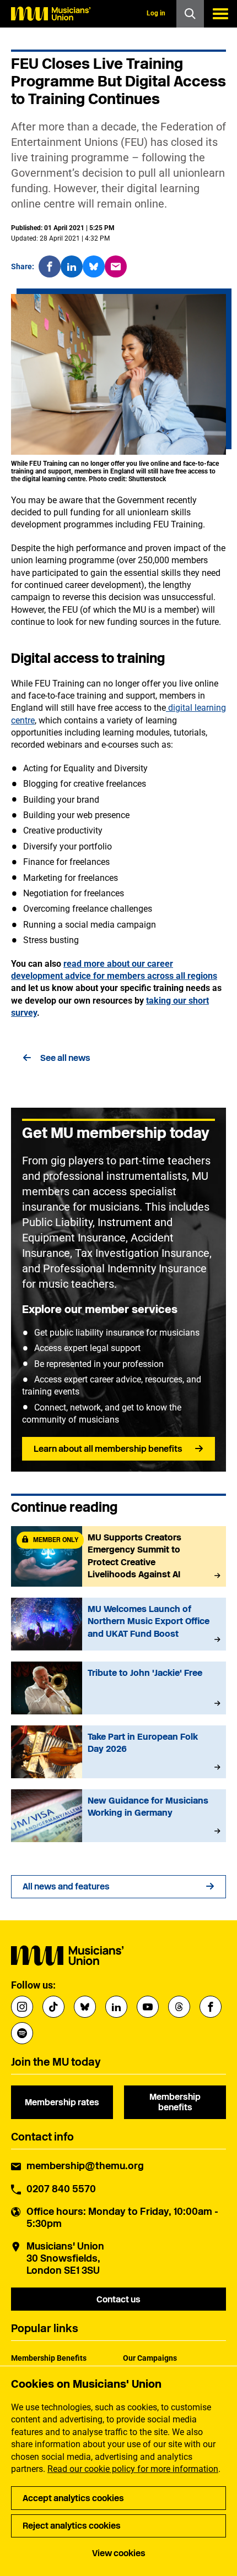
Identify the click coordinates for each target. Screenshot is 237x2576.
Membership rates (62, 2102)
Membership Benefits (49, 2358)
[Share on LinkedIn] (72, 266)
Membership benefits (175, 2102)
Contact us (118, 2299)
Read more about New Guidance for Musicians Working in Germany (118, 1816)
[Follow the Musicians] (22, 2007)
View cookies (119, 2553)
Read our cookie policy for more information (133, 2469)
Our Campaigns (150, 2358)
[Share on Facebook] (50, 266)
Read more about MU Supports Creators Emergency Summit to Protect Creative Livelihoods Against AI (118, 1556)
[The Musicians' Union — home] (51, 14)
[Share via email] (116, 266)
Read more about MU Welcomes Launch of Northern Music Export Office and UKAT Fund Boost (118, 1624)
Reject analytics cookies (72, 2526)
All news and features (66, 1886)
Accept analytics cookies (73, 2498)
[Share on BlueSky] (94, 266)
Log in (156, 13)
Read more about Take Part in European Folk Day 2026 (118, 1752)
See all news (65, 1058)
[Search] (190, 14)
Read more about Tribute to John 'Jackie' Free (118, 1688)
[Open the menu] (220, 14)
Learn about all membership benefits (108, 1449)
